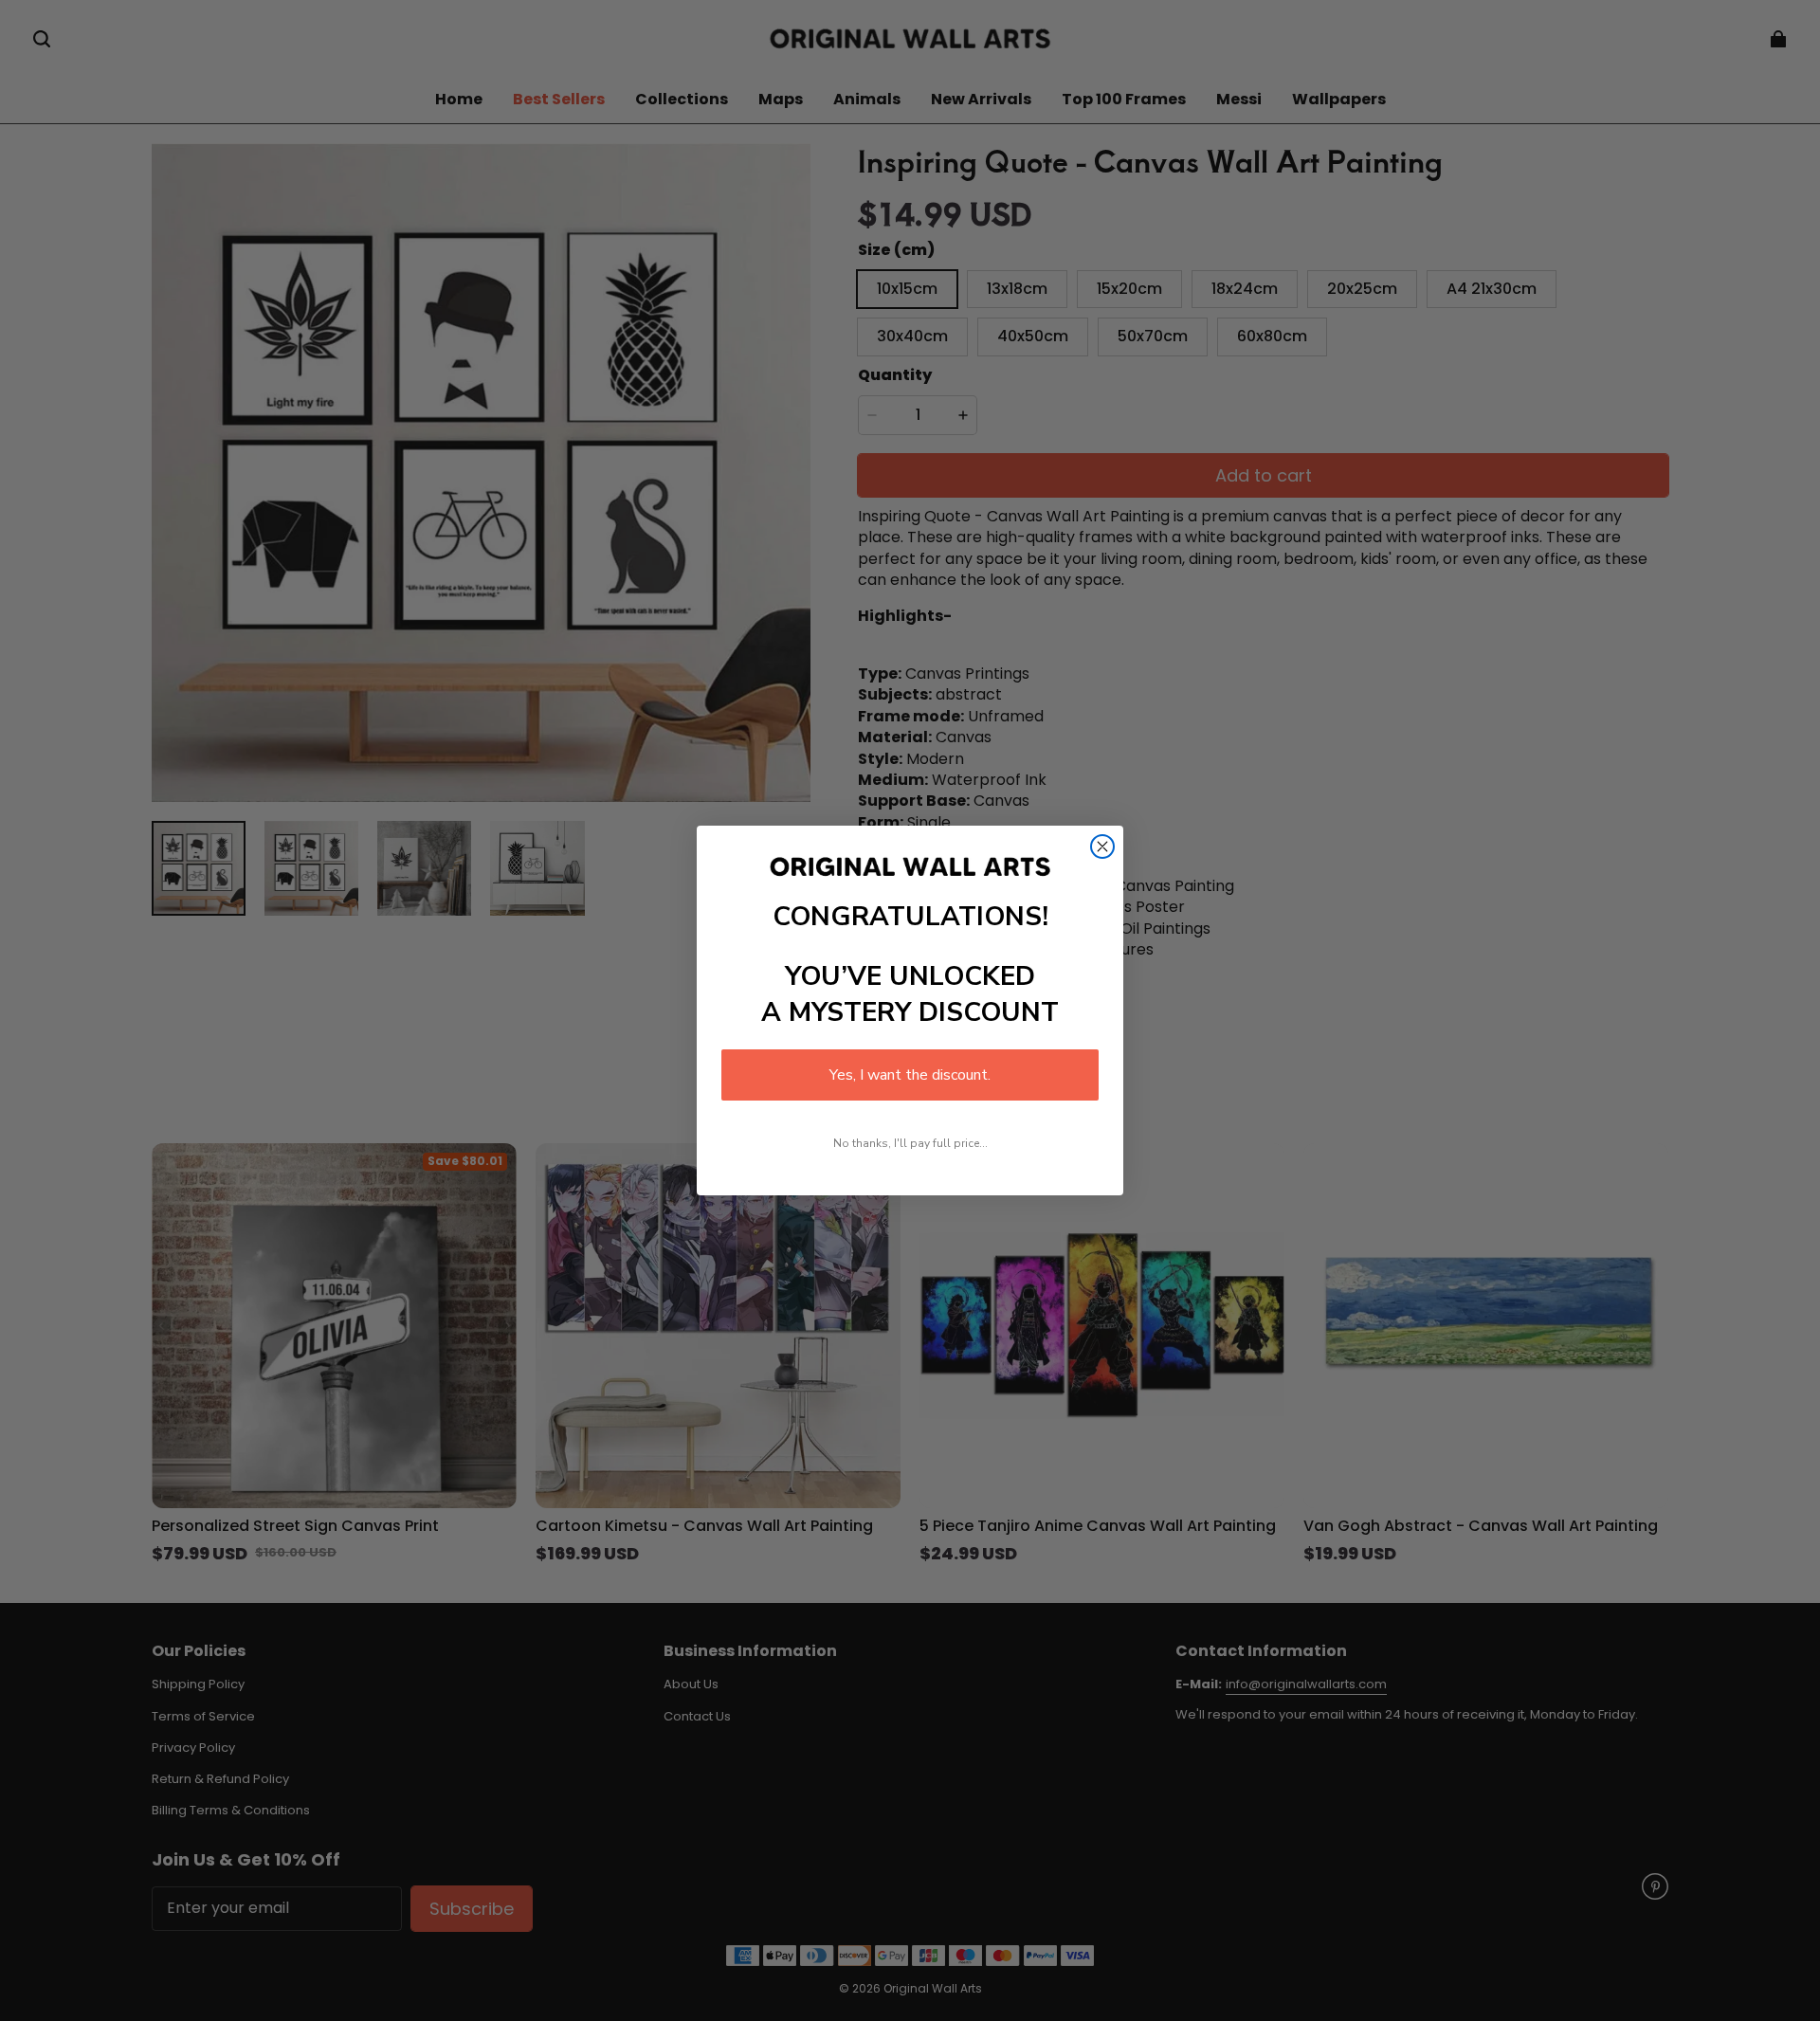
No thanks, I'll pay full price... (910, 1143)
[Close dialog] (1102, 847)
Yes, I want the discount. (910, 1075)
